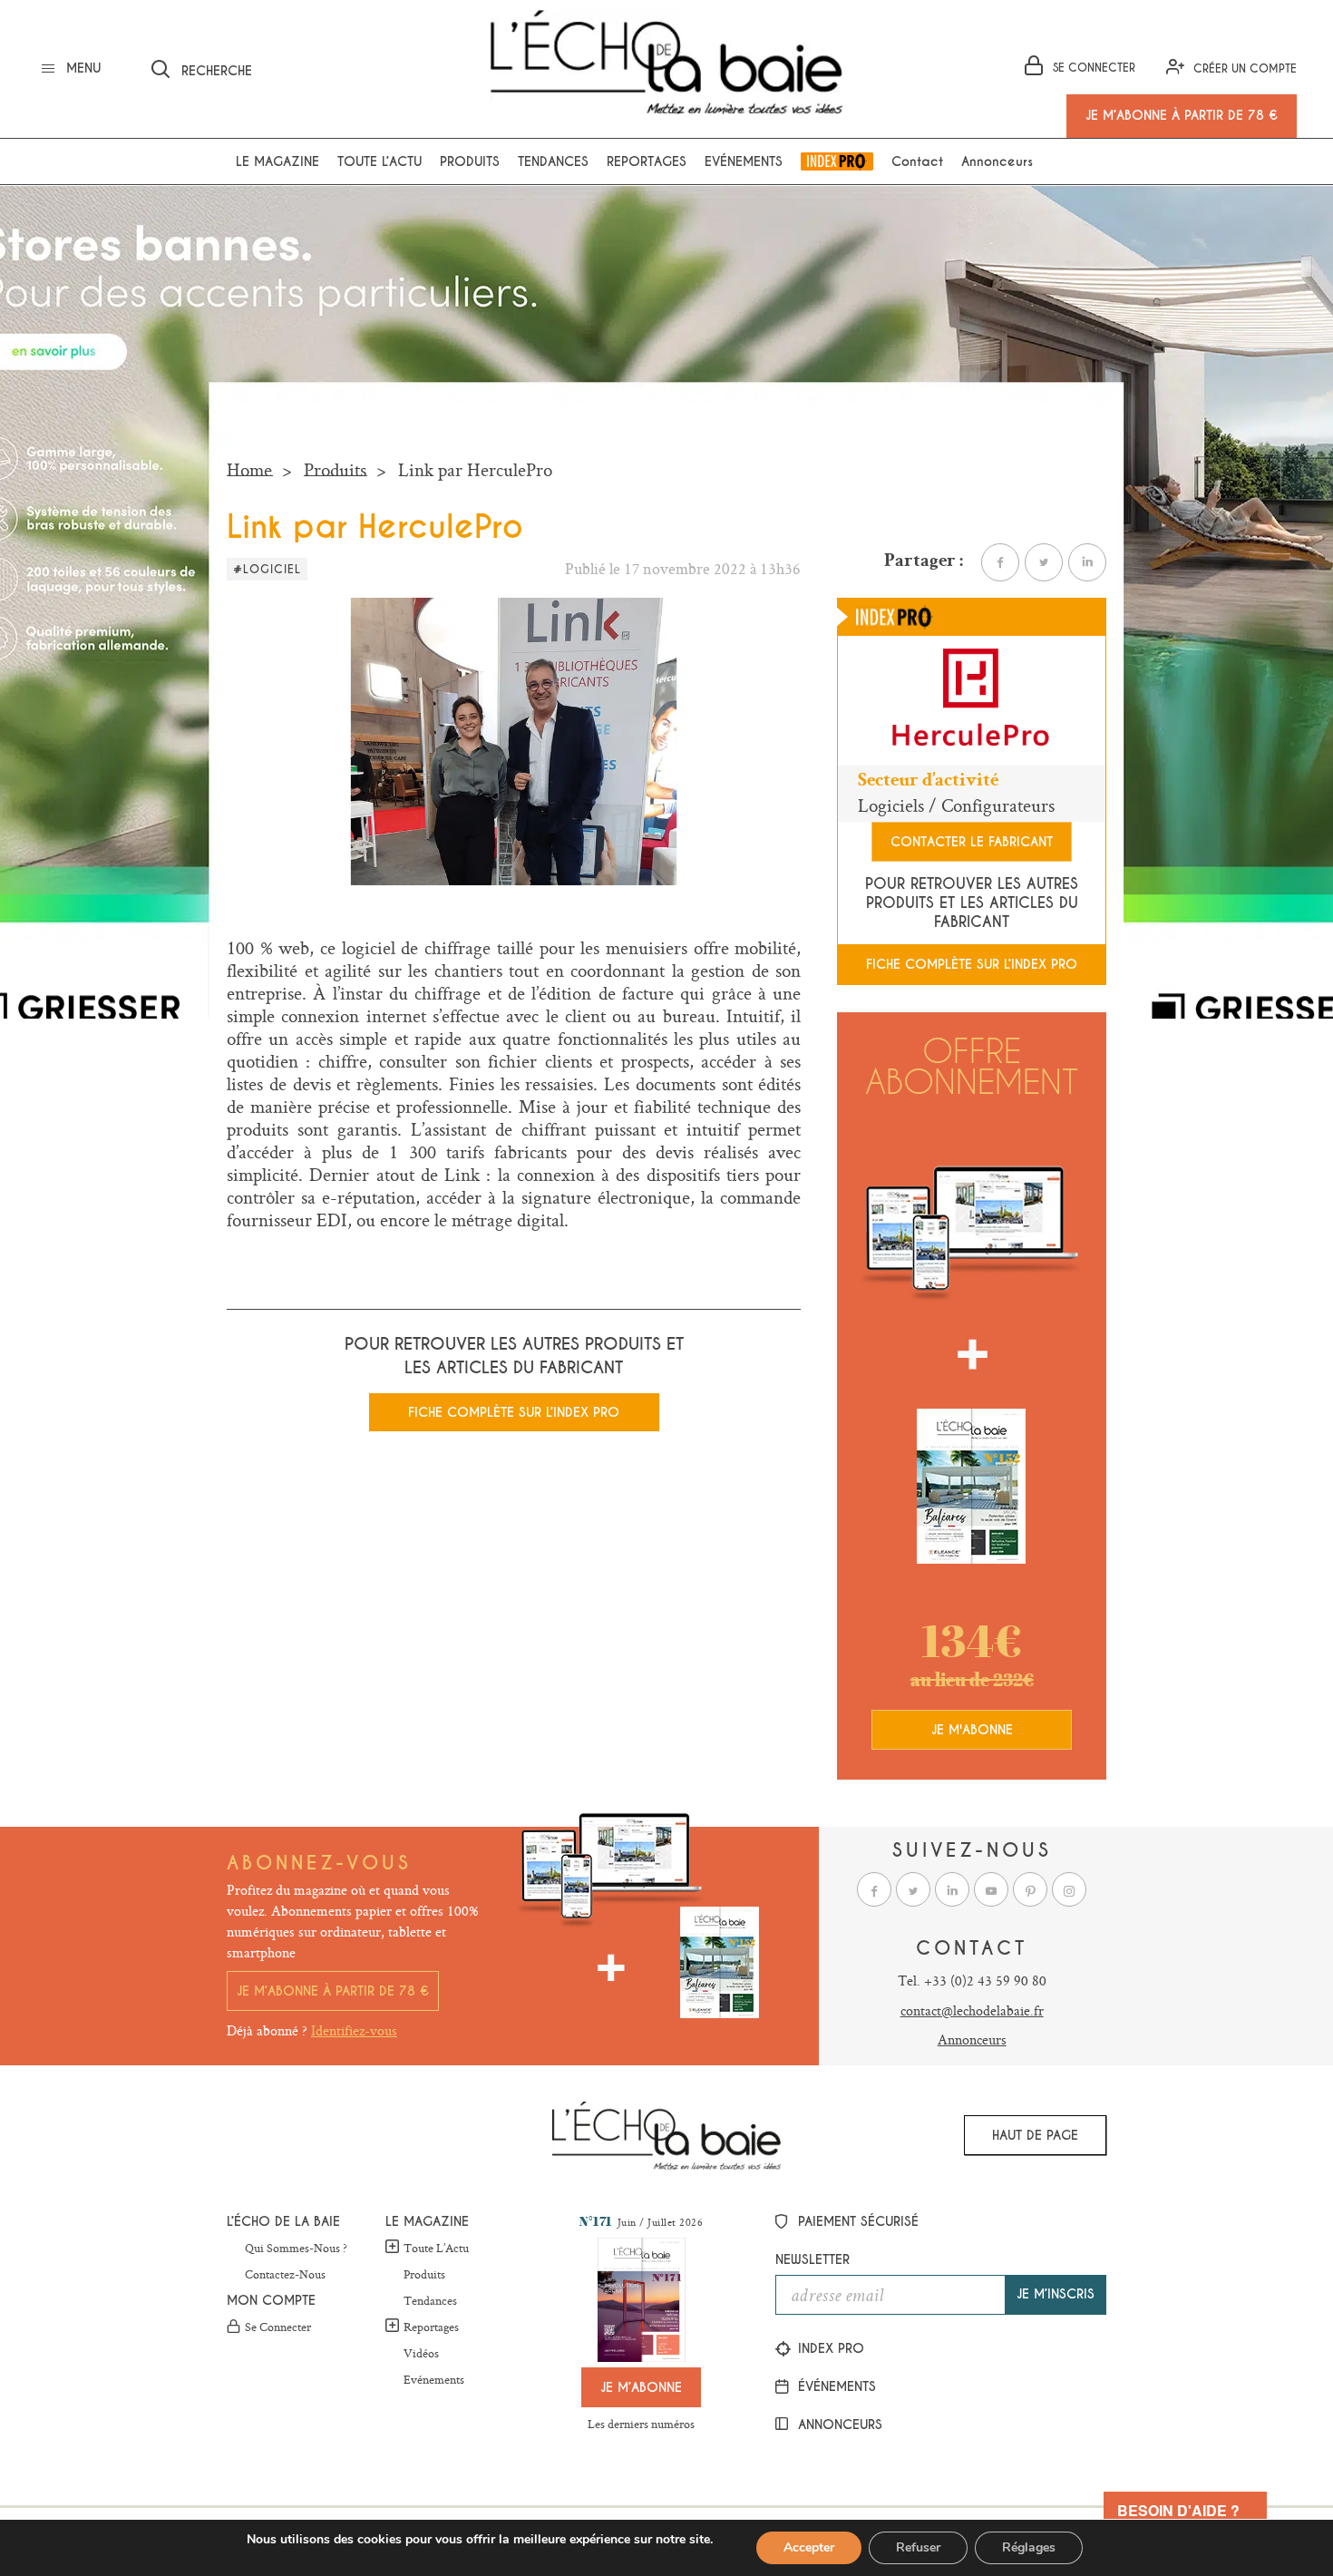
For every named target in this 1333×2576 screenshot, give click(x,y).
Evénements (744, 161)
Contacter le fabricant (972, 842)
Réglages (1029, 2547)
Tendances (553, 161)
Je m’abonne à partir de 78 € (333, 1991)
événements (835, 2386)
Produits (470, 161)
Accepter (809, 2547)
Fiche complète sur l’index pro (514, 1412)
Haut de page (1035, 2135)
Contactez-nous (285, 2275)
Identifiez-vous (354, 2030)
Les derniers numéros (641, 2424)
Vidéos (421, 2354)
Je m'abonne (972, 1730)
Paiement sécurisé (856, 2221)
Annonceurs (997, 161)
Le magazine (277, 161)
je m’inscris (1056, 2294)
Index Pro (837, 161)
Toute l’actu (379, 161)
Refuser (918, 2547)
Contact (917, 161)
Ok (448, 66)
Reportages (647, 161)
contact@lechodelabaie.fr (972, 2010)
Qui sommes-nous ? (296, 2249)
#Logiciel (267, 570)
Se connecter (278, 2327)
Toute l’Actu (436, 2248)
